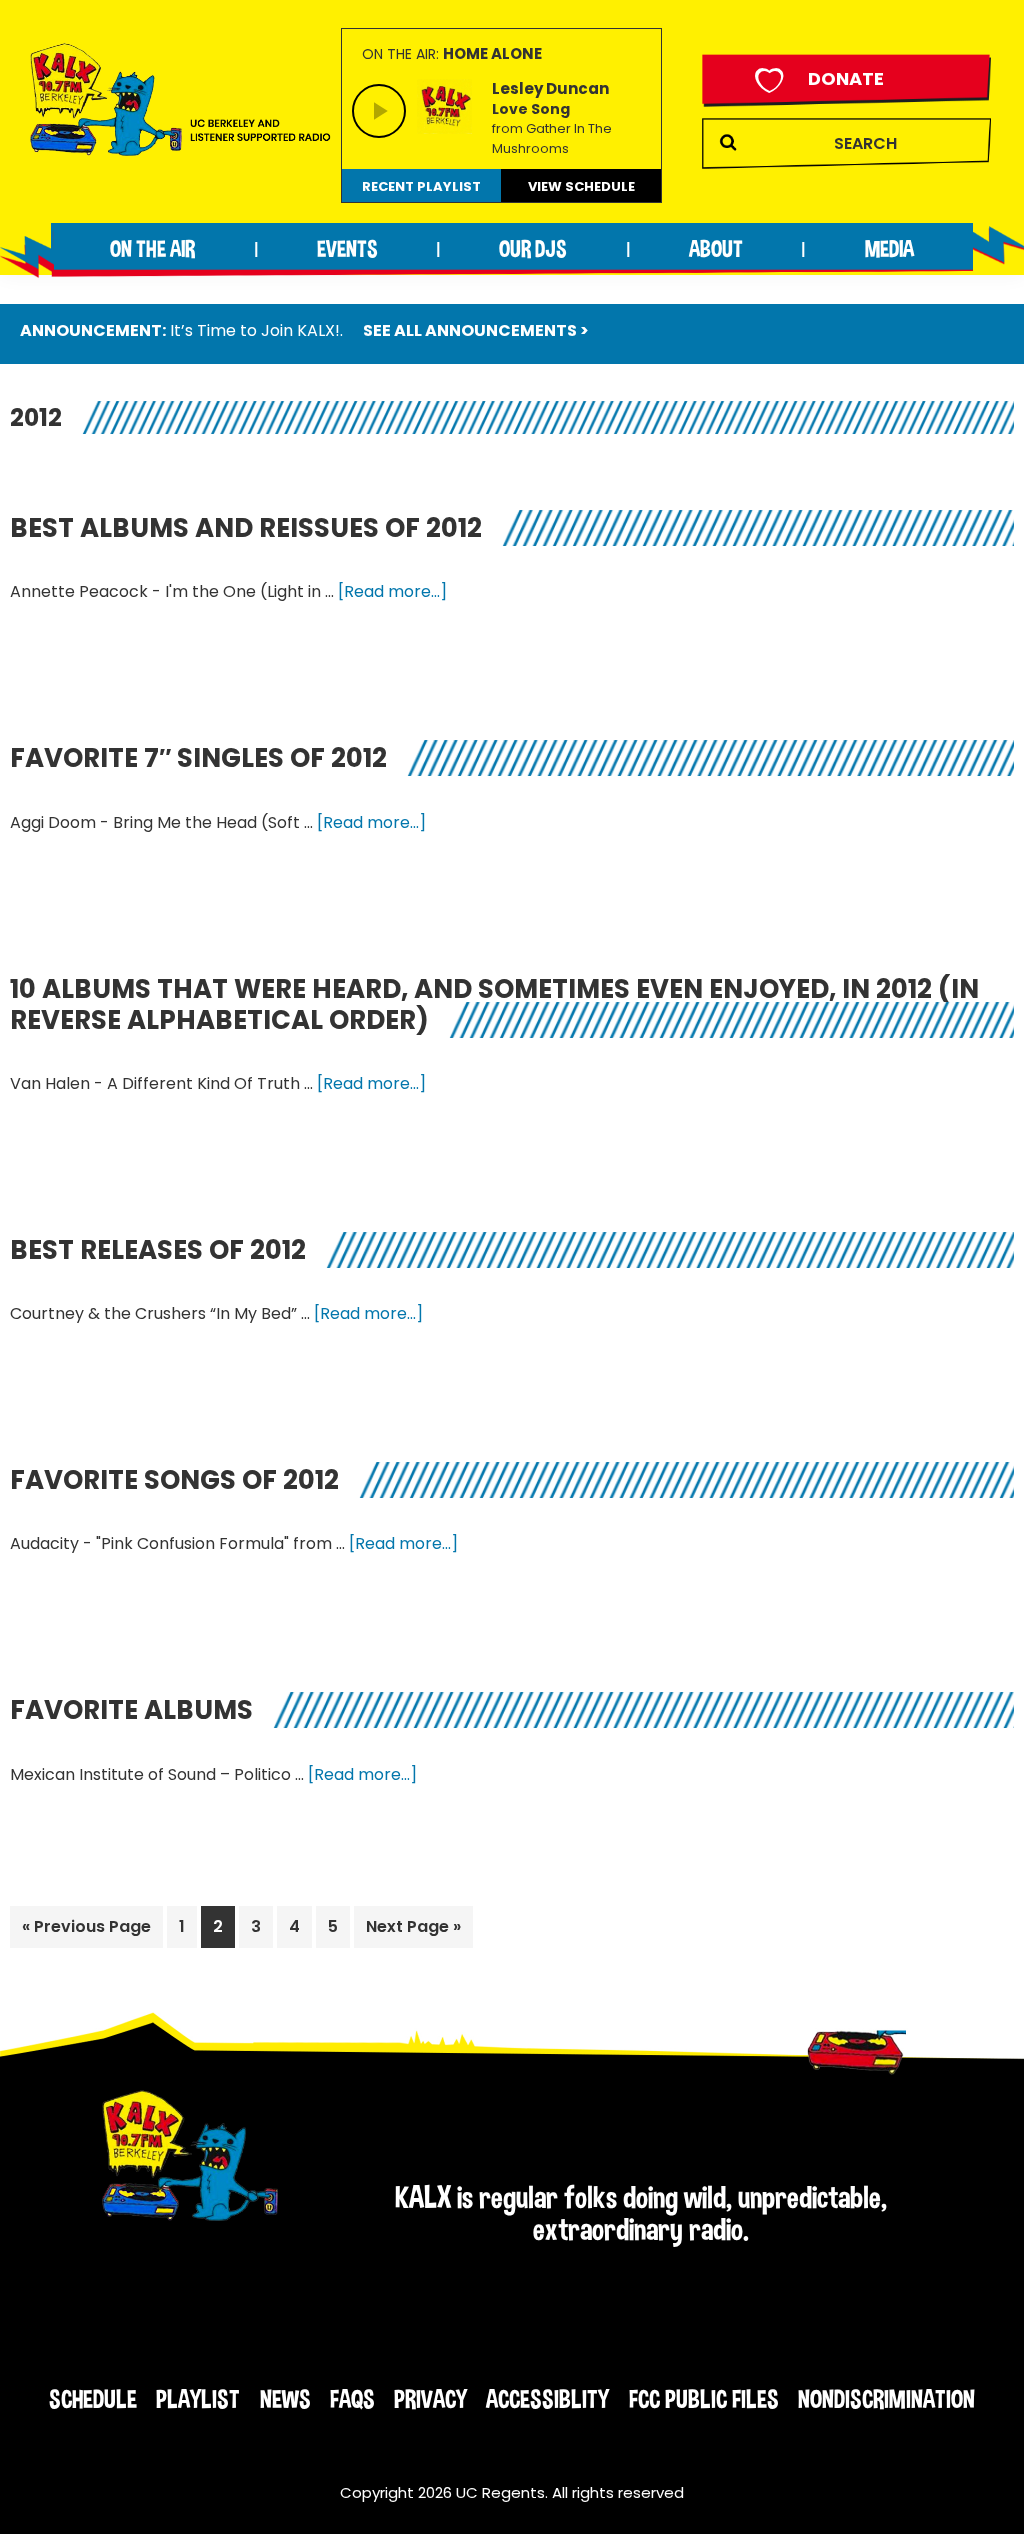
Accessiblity (547, 2399)
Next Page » (413, 1931)
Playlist (198, 2399)
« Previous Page (86, 1931)
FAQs (352, 2399)
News (285, 2399)
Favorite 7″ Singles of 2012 (198, 758)
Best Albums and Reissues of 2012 (246, 528)
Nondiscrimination (886, 2399)
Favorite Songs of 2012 (174, 1480)
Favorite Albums (131, 1710)
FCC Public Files (704, 2399)
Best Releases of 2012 (158, 1250)
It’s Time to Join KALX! (255, 330)
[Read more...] (392, 592)
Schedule (93, 2399)
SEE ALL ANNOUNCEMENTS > (476, 330)
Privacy (430, 2399)
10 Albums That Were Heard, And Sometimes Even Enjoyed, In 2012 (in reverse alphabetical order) (494, 1004)
